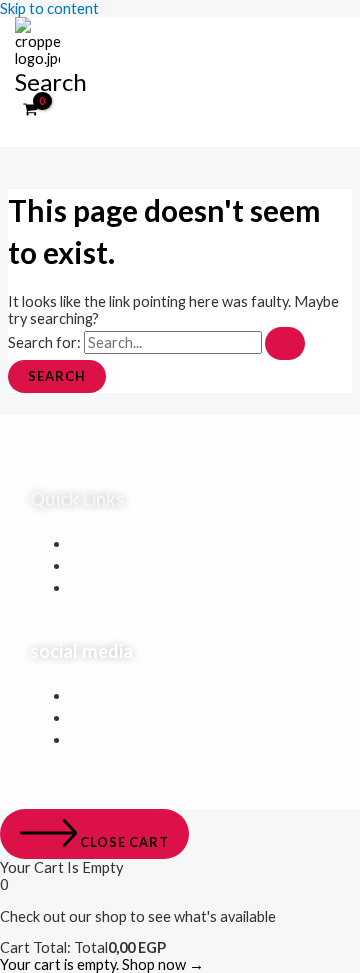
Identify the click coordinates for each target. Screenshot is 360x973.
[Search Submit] (285, 343)
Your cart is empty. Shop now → (102, 964)
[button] (51, 81)
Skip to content (49, 8)
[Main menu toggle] (46, 135)
